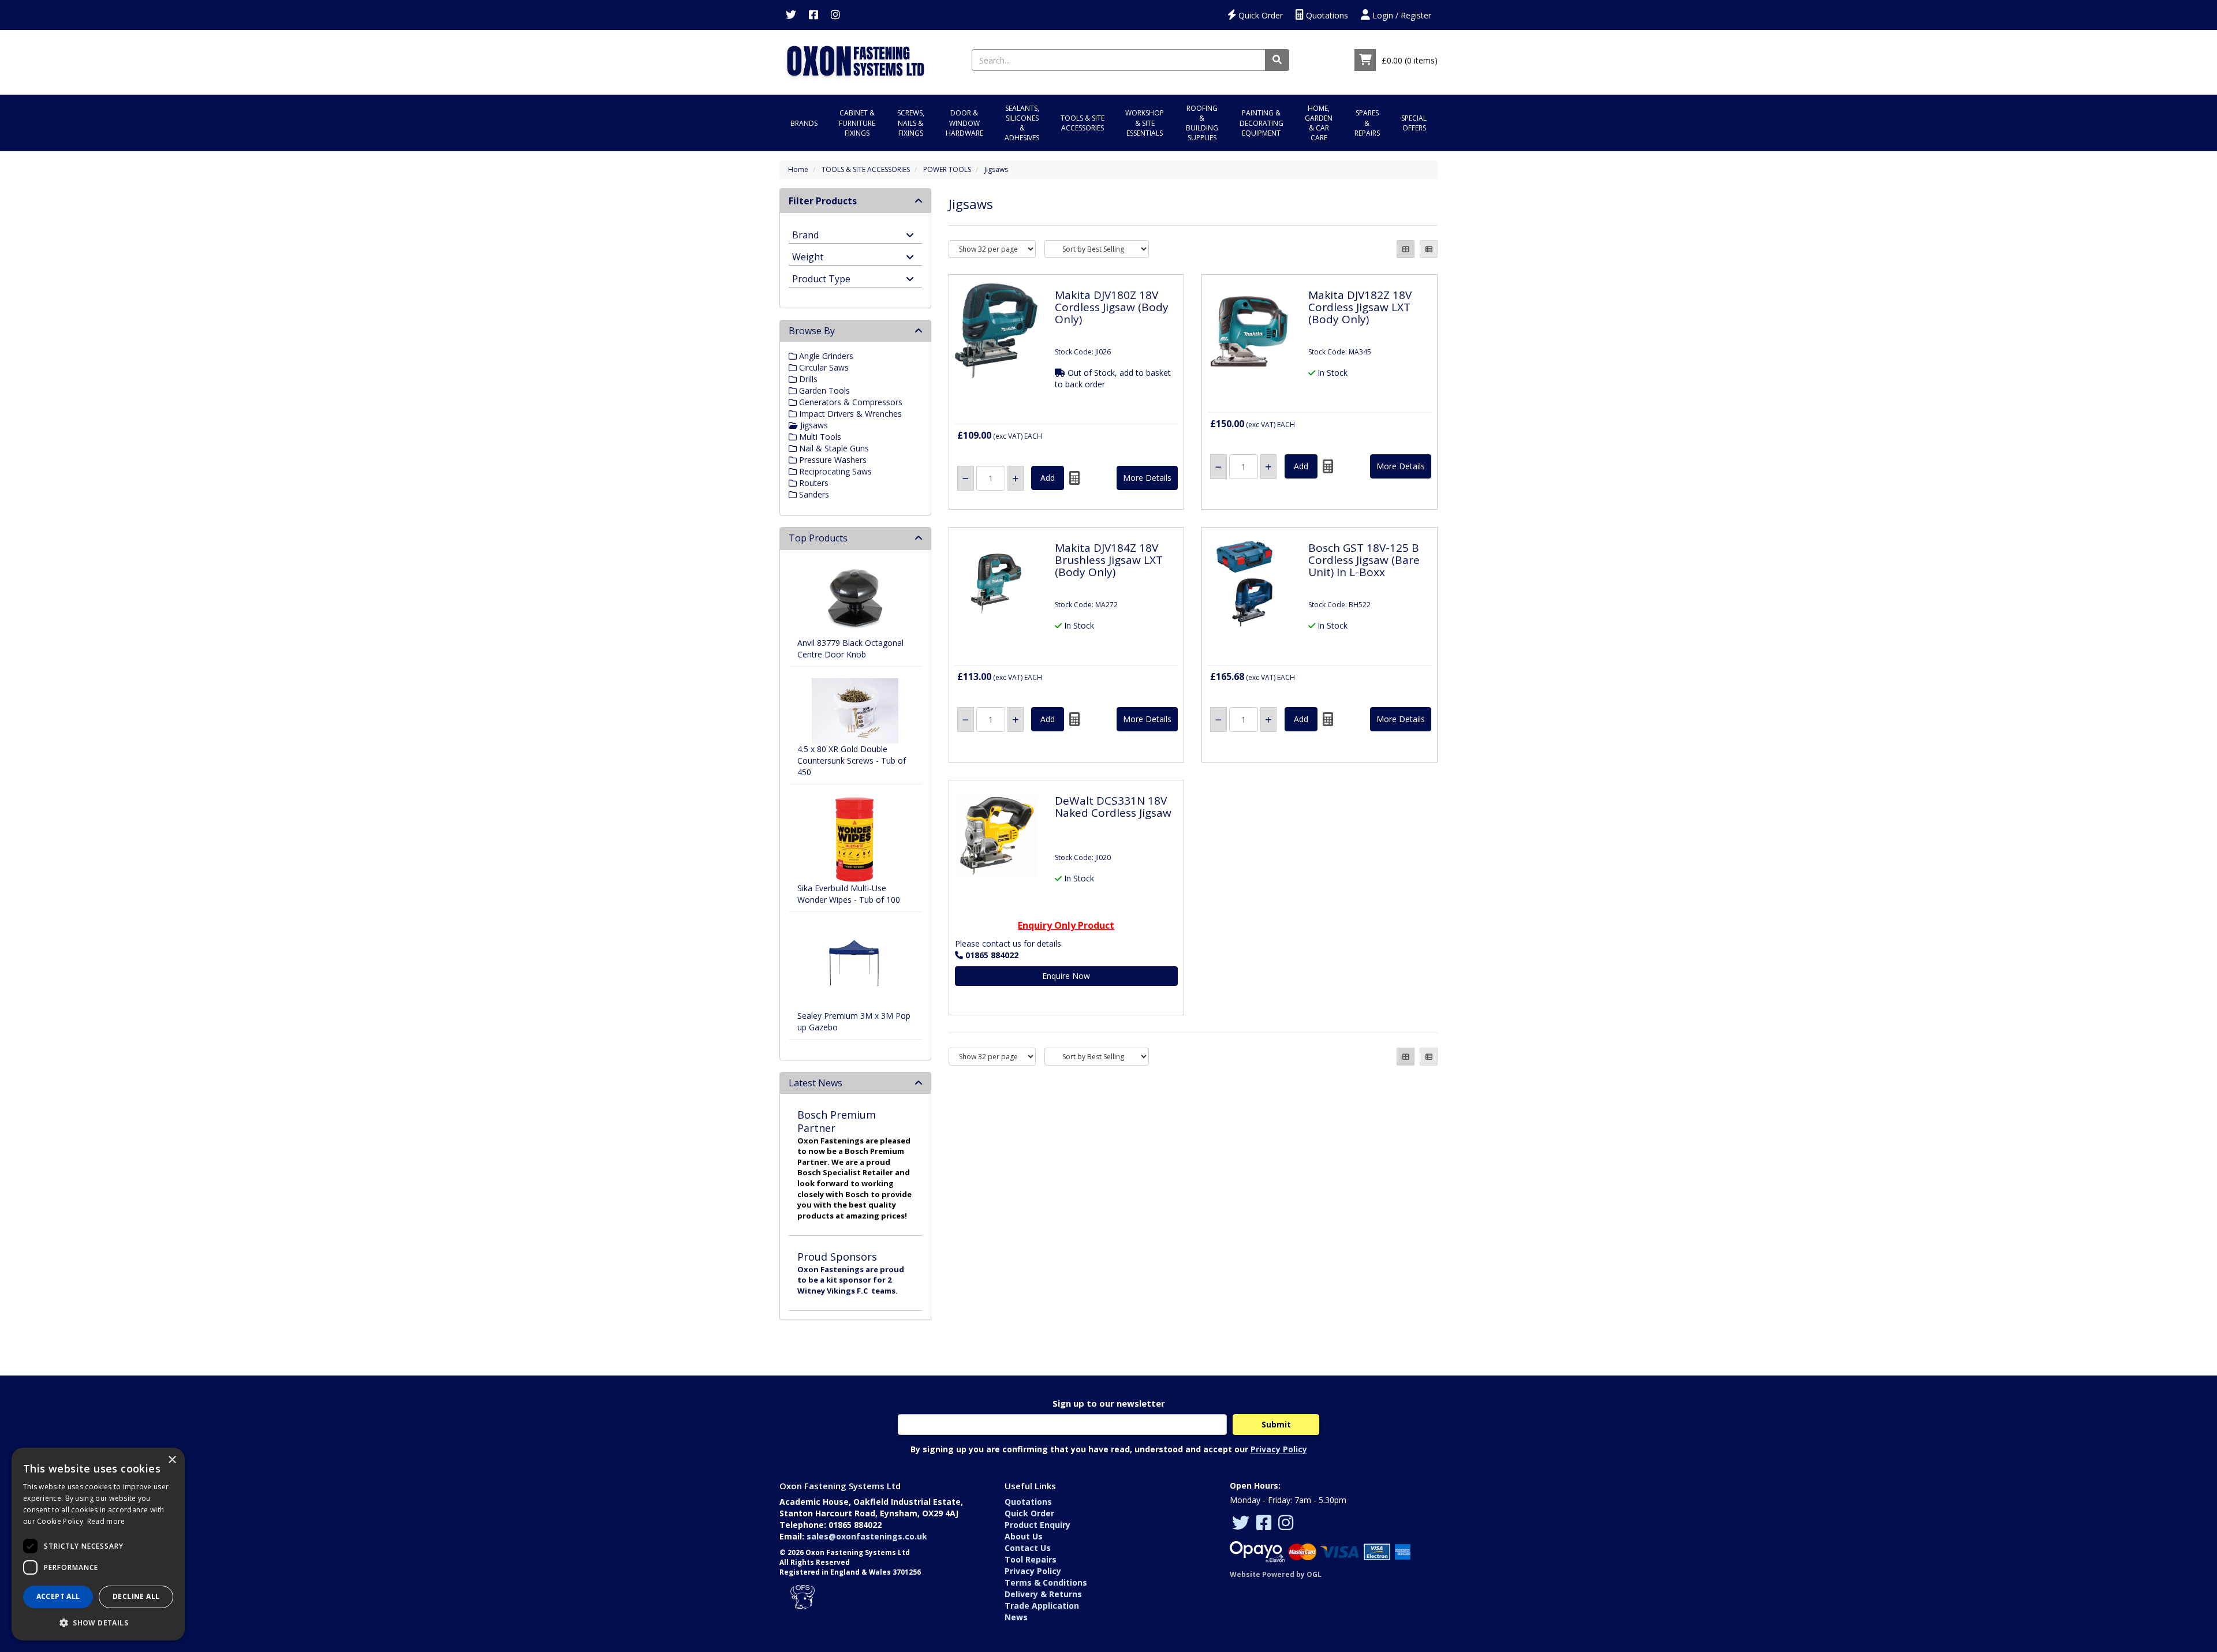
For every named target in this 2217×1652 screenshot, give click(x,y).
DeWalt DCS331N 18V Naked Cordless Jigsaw (1113, 807)
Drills (807, 379)
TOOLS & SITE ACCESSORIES (1083, 123)
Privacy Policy (1279, 1449)
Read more (106, 1521)
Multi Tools (819, 437)
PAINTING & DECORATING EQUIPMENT (1261, 123)
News (1016, 1617)
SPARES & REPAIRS (1367, 123)
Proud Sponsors (837, 1257)
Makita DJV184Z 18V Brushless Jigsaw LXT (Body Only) (1109, 560)
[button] (98, 1622)
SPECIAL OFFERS (1414, 123)
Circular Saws (823, 367)
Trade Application (1042, 1606)
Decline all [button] (136, 1596)
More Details (1147, 478)
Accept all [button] (58, 1596)
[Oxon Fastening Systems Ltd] (855, 59)
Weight (808, 256)
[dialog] (98, 1544)
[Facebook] (813, 15)
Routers (813, 483)
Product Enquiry (1037, 1525)
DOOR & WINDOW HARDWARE (964, 123)
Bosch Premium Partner (837, 1121)
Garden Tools (823, 390)
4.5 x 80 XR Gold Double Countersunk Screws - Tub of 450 (852, 760)
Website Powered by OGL (1276, 1574)
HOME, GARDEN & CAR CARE (1319, 123)
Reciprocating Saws (834, 471)
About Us (1024, 1536)
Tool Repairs (1031, 1559)
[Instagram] (835, 15)
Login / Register (1401, 15)
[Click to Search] (1277, 60)
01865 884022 (992, 955)
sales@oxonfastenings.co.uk (867, 1536)
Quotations (1326, 15)
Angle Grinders (825, 356)
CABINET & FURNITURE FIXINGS (857, 123)
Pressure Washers (832, 460)
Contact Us (1028, 1548)
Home (798, 169)
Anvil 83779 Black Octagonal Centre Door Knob (850, 649)
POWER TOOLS (947, 169)
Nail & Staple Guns (833, 448)
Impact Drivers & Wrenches (849, 414)
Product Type (821, 278)
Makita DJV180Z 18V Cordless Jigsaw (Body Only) (1112, 307)
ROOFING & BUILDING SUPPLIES (1202, 123)
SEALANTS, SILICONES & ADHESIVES (1022, 123)
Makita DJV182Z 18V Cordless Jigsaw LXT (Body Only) (1360, 307)
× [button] (172, 1460)
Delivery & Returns (1043, 1594)
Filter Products (823, 201)
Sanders (813, 494)
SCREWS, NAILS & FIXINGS (911, 123)
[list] (1429, 249)
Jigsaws (996, 169)
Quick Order (1259, 15)
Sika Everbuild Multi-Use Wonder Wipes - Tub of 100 (849, 894)
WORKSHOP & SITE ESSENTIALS (1145, 123)
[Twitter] (791, 15)
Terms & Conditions (1046, 1582)
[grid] (1406, 249)
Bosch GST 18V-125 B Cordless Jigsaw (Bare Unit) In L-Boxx (1364, 560)
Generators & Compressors (850, 402)
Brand (805, 234)
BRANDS (804, 123)
